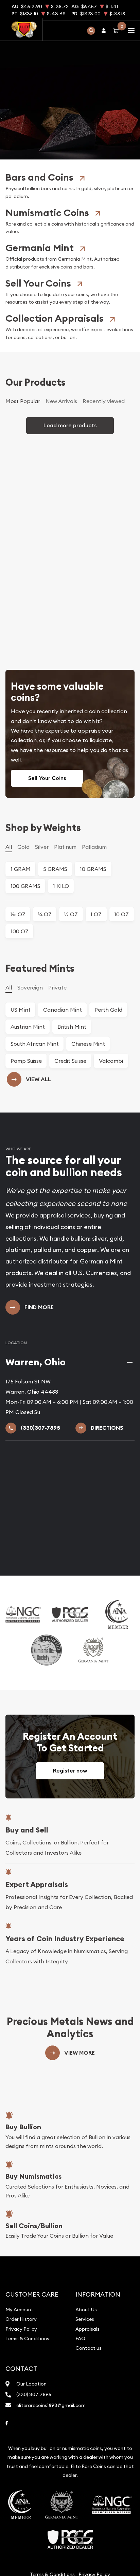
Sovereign (30, 1063)
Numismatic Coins (47, 289)
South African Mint (35, 1120)
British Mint (72, 1103)
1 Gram (21, 945)
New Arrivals (61, 477)
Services (85, 2395)
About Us (86, 2386)
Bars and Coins (39, 253)
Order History (21, 2395)
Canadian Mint (63, 1086)
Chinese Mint (88, 1120)
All (9, 923)
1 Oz (96, 991)
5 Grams (55, 945)
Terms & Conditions (27, 2414)
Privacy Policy (21, 2405)
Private (57, 1063)
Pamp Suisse (26, 1137)
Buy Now (70, 129)
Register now (70, 1847)
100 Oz (20, 1008)
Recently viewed (104, 477)
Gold (23, 923)
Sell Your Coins (38, 359)
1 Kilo (61, 962)
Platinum (65, 923)
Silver (42, 923)
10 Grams (93, 945)
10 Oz (121, 991)
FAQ (80, 2414)
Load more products (70, 501)
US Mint (21, 1086)
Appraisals (87, 2405)
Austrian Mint (28, 1103)
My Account (19, 2386)
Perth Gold (108, 1086)
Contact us (89, 2424)
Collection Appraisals (55, 394)
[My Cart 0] (117, 30)
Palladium (94, 923)
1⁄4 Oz (45, 991)
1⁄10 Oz (18, 991)
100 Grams (25, 962)
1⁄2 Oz (71, 991)
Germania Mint (40, 324)
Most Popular (23, 477)
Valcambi (111, 1137)
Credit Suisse (70, 1137)
